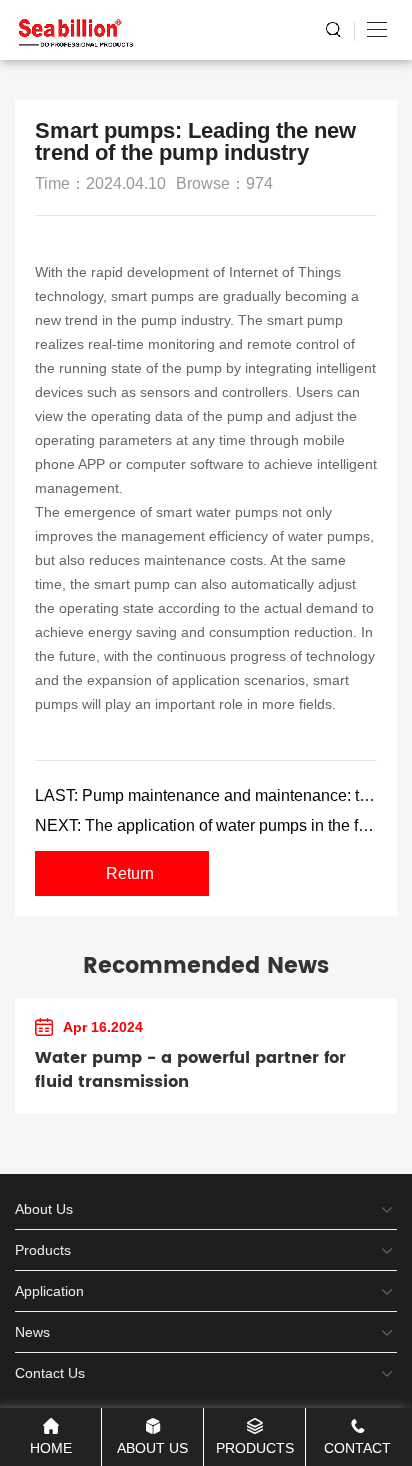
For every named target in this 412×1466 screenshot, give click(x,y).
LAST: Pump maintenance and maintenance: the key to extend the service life (206, 795)
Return (130, 873)
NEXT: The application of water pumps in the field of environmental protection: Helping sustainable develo (206, 825)
